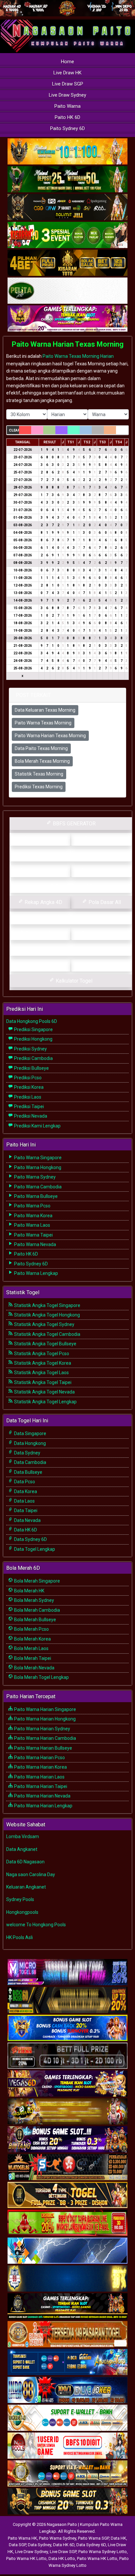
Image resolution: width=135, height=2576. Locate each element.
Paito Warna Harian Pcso (39, 1758)
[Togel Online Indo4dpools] (67, 2251)
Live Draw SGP (68, 84)
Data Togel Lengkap (34, 1549)
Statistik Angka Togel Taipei (42, 1382)
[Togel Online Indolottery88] (67, 2390)
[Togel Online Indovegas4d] (67, 2502)
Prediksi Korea (28, 1087)
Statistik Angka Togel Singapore (47, 1305)
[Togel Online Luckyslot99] (67, 2279)
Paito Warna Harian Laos (39, 1777)
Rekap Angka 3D (104, 871)
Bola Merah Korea (32, 1639)
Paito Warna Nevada (35, 1244)
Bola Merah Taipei (32, 1658)
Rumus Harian (104, 839)
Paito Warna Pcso (32, 1206)
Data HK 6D (25, 1530)
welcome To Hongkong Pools (36, 1925)
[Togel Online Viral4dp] (67, 319)
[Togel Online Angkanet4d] (67, 2418)
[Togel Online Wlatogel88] (67, 2167)
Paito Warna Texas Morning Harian (78, 356)
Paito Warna (67, 106)
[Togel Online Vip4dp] (67, 2307)
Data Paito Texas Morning (41, 748)
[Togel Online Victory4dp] (67, 2028)
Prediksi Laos (27, 1097)
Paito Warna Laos (32, 1225)
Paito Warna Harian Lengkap (43, 1806)
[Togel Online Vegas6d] (67, 2084)
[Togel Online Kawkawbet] (67, 2056)
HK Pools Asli (19, 1937)
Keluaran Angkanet (26, 1887)
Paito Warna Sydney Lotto (103, 2552)
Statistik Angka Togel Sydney (44, 1324)
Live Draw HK (67, 73)
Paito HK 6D (67, 117)
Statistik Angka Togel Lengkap (45, 1402)
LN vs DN (74, 949)
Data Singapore (30, 1433)
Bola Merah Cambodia (37, 1610)
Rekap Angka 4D (43, 902)
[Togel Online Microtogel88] (67, 1972)
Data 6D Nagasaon (25, 1862)
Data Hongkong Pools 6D (32, 1021)
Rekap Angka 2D (74, 886)
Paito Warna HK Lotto (26, 2558)
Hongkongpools (22, 1912)
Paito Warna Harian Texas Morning (68, 344)
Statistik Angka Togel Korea (42, 1363)
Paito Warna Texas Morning (43, 723)
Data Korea (25, 1491)
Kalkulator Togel (73, 981)
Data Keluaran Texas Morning (45, 710)
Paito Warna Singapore (37, 1158)
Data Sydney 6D (30, 1539)
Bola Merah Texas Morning (42, 761)
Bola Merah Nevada (34, 1668)
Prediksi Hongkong (33, 1039)
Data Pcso (24, 1482)
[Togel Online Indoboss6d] (67, 2000)
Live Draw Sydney (67, 95)
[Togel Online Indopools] (67, 2446)
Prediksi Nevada (30, 1116)
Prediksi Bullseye (31, 1068)
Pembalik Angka (43, 934)
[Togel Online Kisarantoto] (67, 263)
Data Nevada (27, 1520)
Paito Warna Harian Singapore (45, 1709)
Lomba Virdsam (23, 1836)
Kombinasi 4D (43, 965)
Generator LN (43, 839)
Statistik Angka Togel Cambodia (47, 1334)
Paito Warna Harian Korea (40, 1767)
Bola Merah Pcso (31, 1629)
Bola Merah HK (29, 1591)
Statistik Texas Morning (39, 774)
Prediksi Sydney (30, 1049)
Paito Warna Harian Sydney (42, 1729)
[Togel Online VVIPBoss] (67, 152)
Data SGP (17, 2545)
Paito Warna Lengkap (36, 1273)
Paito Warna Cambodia (37, 1187)
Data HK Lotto (62, 2558)
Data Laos (24, 1501)
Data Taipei (25, 1510)
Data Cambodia (30, 1462)
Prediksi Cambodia (33, 1058)
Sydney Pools (20, 1899)
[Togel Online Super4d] (67, 207)
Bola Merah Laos (31, 1648)
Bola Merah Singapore (37, 1581)
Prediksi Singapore (33, 1029)
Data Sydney (27, 1453)
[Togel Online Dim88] (67, 180)
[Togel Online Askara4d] (67, 2112)
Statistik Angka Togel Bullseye (45, 1344)
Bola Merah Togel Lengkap (41, 1677)
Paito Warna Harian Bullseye (43, 1748)
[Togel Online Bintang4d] (67, 2140)
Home (67, 62)
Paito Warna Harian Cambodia (45, 1738)
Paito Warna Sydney (34, 1177)
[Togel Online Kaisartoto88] (67, 2223)
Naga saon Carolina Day (31, 1874)
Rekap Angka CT (43, 871)
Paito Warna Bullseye (35, 1196)
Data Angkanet (22, 1849)
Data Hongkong (29, 1443)
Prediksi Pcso (27, 1078)
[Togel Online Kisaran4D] (67, 235)
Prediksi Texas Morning (39, 787)
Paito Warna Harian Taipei (40, 1786)
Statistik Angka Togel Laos (41, 1373)
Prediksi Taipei (29, 1106)
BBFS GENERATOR (74, 824)
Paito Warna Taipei (33, 1235)
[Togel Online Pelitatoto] (67, 291)
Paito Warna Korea (33, 1216)
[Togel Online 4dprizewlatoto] (67, 2195)
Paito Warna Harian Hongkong (44, 1719)
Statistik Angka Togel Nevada (44, 1392)
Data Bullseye (28, 1472)
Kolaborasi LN (104, 965)
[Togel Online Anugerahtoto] (67, 2362)
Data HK (118, 2538)
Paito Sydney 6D (67, 128)
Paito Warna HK (22, 2538)
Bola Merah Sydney (34, 1600)
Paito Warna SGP (93, 2538)
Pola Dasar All (104, 902)
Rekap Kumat (73, 855)
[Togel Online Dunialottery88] (67, 2335)
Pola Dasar (74, 918)
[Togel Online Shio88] (67, 2474)
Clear (14, 430)
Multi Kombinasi (104, 934)
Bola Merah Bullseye (35, 1620)
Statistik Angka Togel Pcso (41, 1354)
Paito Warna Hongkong (37, 1167)
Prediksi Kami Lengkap (37, 1126)
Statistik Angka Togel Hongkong (47, 1315)
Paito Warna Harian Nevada (42, 1796)
